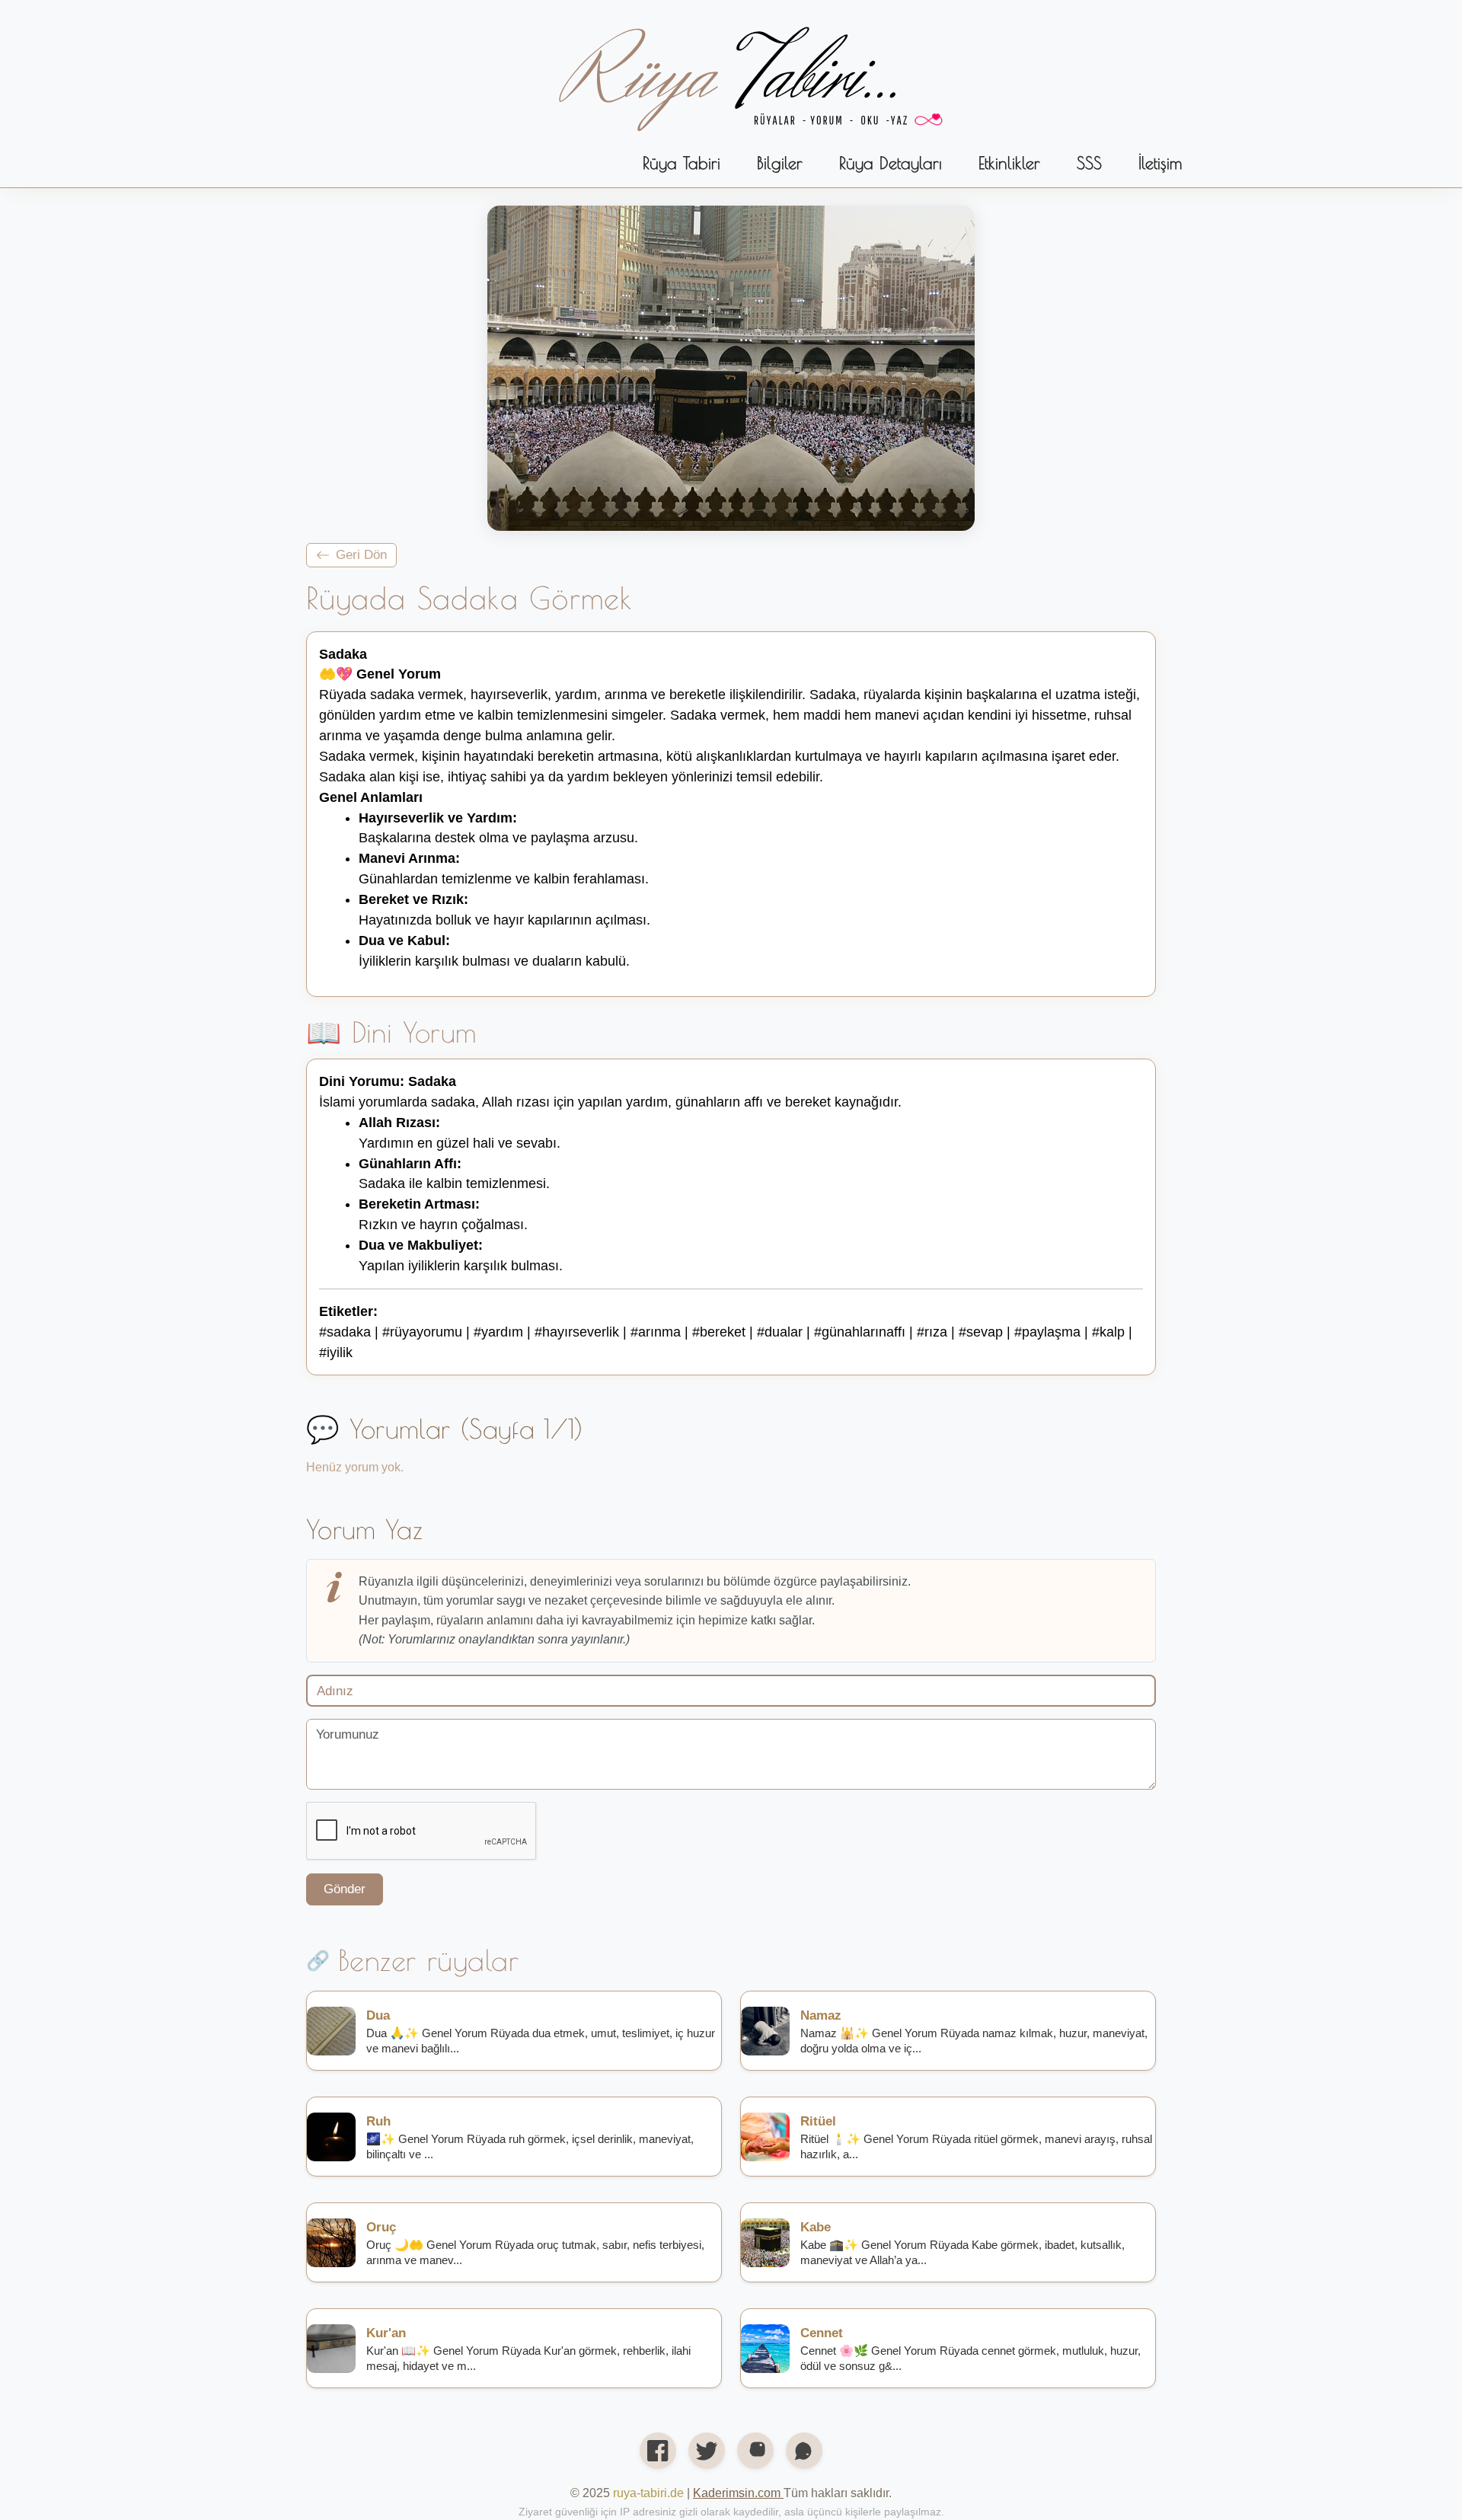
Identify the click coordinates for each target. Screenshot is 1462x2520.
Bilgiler (780, 163)
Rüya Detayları (891, 163)
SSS (1089, 163)
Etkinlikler (1009, 163)
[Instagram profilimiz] (755, 2451)
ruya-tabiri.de (648, 2493)
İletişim (1160, 163)
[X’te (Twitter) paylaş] (707, 2451)
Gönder (345, 1889)
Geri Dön (361, 554)
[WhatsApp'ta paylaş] (804, 2451)
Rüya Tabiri (682, 163)
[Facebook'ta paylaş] (658, 2451)
